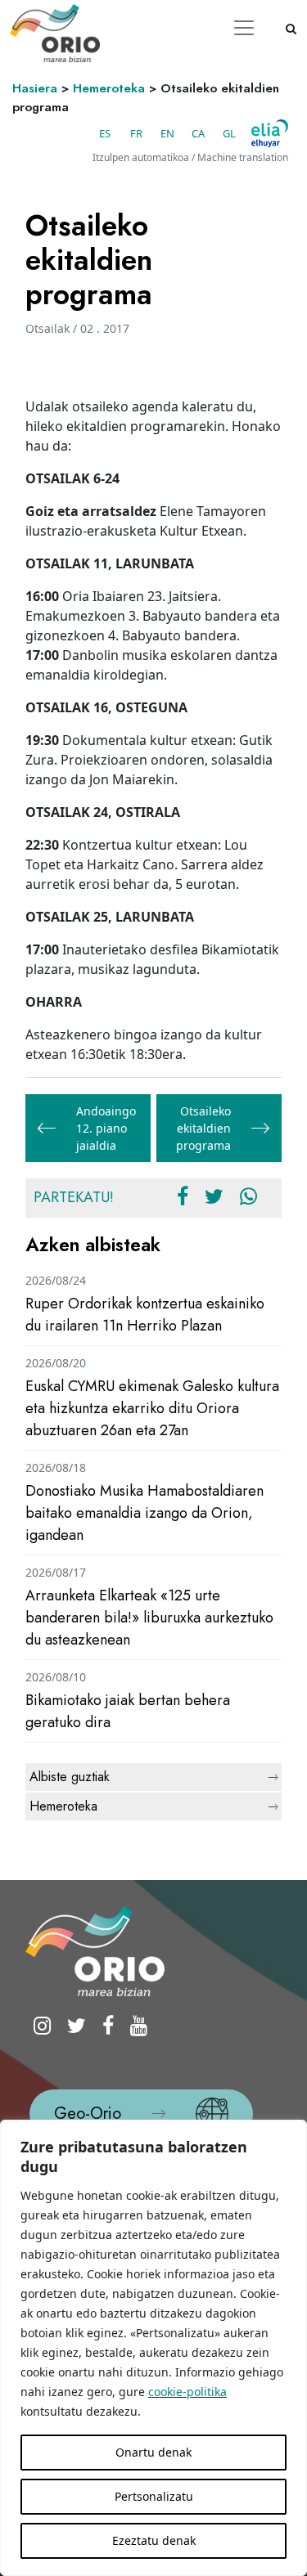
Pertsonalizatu (154, 2496)
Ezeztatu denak (154, 2540)
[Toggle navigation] (244, 28)
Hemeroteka (109, 88)
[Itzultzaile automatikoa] (270, 133)
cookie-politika (187, 2392)
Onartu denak (153, 2452)
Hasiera (35, 88)
